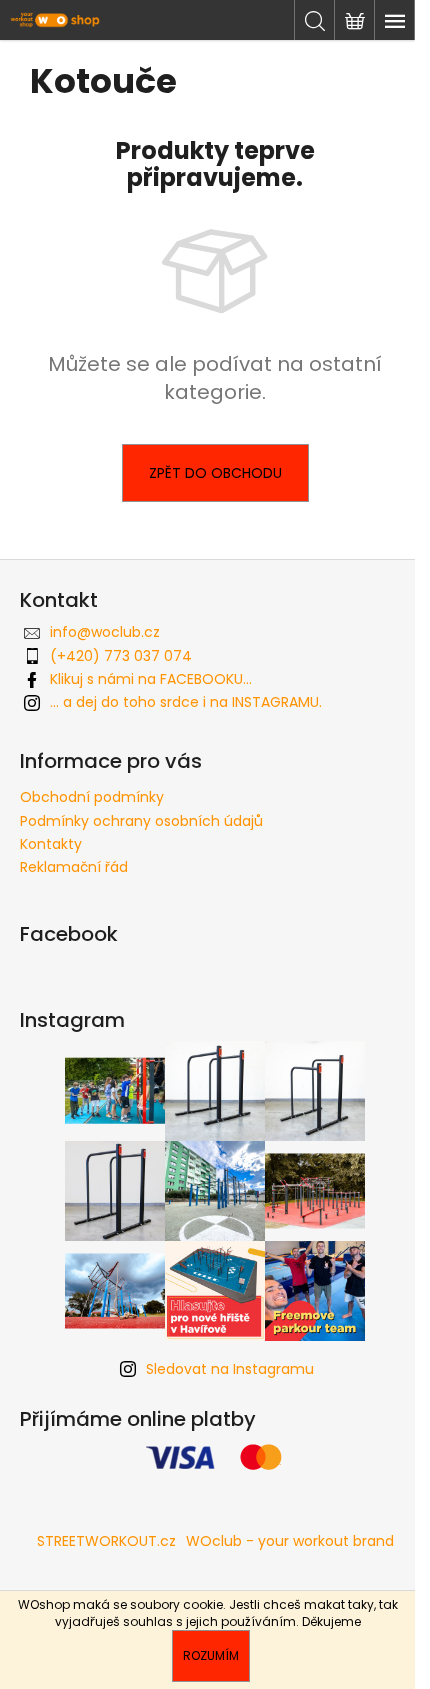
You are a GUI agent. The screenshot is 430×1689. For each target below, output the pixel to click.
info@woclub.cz (105, 632)
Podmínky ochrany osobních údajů (141, 821)
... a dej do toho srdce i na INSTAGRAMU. (186, 702)
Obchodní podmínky (92, 797)
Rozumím (211, 1655)
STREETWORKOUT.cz (106, 1541)
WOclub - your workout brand (290, 1541)
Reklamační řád (74, 867)
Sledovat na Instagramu (230, 1369)
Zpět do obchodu (215, 473)
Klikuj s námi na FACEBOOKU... (151, 679)
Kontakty (51, 844)
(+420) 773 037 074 (121, 656)
